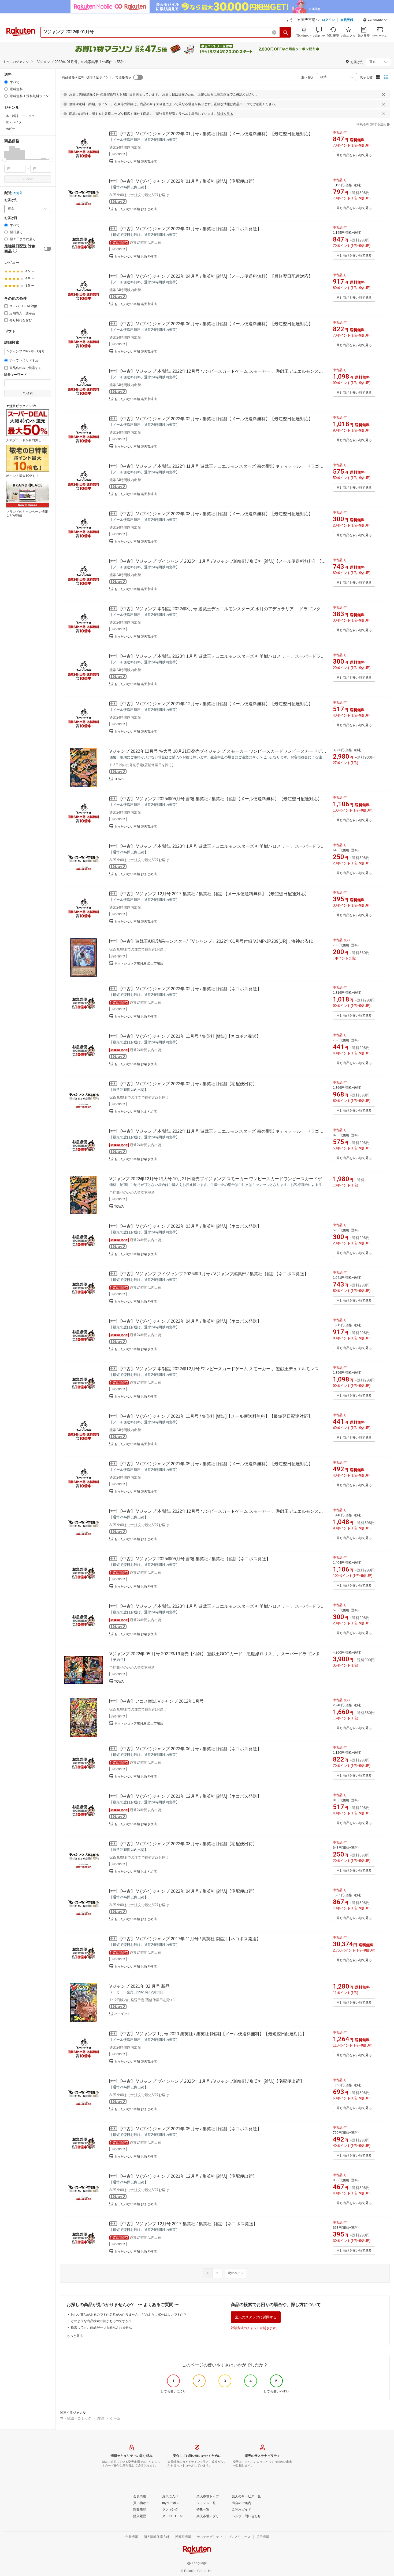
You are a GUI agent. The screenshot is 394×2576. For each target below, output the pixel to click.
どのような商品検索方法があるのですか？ (101, 2321)
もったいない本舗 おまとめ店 (135, 209)
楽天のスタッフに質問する (256, 2317)
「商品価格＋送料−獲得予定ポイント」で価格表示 (95, 77)
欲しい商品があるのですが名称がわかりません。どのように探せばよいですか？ (129, 2315)
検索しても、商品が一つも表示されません (101, 2327)
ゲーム (115, 2418)
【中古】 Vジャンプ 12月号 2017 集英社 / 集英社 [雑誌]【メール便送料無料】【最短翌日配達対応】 (213, 894)
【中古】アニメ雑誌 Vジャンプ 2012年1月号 (161, 1701)
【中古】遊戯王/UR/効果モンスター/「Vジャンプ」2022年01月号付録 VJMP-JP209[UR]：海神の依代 (215, 941)
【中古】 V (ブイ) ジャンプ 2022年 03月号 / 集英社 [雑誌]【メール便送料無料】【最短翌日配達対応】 (215, 514)
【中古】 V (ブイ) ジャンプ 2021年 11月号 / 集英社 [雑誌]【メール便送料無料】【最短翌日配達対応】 (215, 1416)
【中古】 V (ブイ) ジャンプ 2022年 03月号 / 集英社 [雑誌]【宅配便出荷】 (187, 1844)
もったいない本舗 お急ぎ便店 (135, 257)
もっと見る (75, 2336)
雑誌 (101, 2418)
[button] (375, 20)
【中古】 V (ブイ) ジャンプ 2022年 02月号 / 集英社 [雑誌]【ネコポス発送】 (190, 989)
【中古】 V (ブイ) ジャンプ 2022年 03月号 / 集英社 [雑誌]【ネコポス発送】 (190, 1226)
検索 (29, 179)
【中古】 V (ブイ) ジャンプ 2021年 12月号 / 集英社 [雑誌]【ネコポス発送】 (190, 1796)
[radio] (6, 82)
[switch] (47, 249)
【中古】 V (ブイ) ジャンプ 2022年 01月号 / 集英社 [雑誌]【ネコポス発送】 (190, 229)
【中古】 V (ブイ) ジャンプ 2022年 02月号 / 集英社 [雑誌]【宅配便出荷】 (187, 1084)
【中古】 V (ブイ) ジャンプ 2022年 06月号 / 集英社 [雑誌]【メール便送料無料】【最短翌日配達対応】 (215, 324)
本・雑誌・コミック (76, 2418)
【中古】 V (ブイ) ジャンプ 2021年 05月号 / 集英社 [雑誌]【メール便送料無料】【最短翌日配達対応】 (215, 1464)
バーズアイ (122, 2014)
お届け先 (11, 200)
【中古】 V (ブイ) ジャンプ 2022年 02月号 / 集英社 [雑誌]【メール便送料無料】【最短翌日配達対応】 (215, 419)
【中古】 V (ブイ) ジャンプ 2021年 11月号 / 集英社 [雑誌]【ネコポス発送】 (189, 1036)
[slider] (4, 160)
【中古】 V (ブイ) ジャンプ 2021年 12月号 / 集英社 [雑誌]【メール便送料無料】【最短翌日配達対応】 (215, 704)
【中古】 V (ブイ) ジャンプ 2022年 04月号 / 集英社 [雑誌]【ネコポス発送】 (190, 1321)
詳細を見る (225, 114)
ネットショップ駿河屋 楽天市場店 (139, 963)
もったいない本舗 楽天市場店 (135, 162)
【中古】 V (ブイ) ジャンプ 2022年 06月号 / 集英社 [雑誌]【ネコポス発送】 (190, 1749)
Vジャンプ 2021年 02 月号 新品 (140, 1986)
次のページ (236, 2273)
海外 (20, 193)
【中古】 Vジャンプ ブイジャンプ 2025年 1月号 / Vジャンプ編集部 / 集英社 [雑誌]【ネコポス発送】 (213, 1274)
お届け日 (11, 218)
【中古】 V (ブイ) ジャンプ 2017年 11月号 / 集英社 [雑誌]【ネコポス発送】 (189, 1939)
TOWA (119, 779)
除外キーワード (16, 375)
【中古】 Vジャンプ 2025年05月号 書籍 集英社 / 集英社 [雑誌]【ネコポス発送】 (194, 1559)
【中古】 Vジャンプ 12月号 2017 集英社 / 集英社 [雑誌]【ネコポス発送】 (188, 2224)
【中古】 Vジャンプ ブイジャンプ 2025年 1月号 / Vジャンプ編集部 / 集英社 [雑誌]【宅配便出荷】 (211, 2081)
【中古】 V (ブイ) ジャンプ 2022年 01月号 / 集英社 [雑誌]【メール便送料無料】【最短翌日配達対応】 (215, 134)
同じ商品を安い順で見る (354, 155)
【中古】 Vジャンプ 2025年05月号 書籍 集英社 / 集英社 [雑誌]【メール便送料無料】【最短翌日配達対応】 (220, 799)
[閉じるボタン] (384, 94)
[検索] (285, 32)
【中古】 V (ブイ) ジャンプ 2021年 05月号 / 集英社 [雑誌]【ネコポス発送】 (190, 2129)
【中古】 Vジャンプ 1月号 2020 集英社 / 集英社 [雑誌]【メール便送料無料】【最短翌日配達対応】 (212, 2034)
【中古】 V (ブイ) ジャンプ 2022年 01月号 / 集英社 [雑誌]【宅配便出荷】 (187, 181)
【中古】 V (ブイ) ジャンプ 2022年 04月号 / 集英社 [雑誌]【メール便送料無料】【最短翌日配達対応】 (215, 276)
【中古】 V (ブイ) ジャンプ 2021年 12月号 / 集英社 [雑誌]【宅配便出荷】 (187, 2176)
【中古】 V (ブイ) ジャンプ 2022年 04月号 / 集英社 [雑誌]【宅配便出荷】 (187, 1891)
